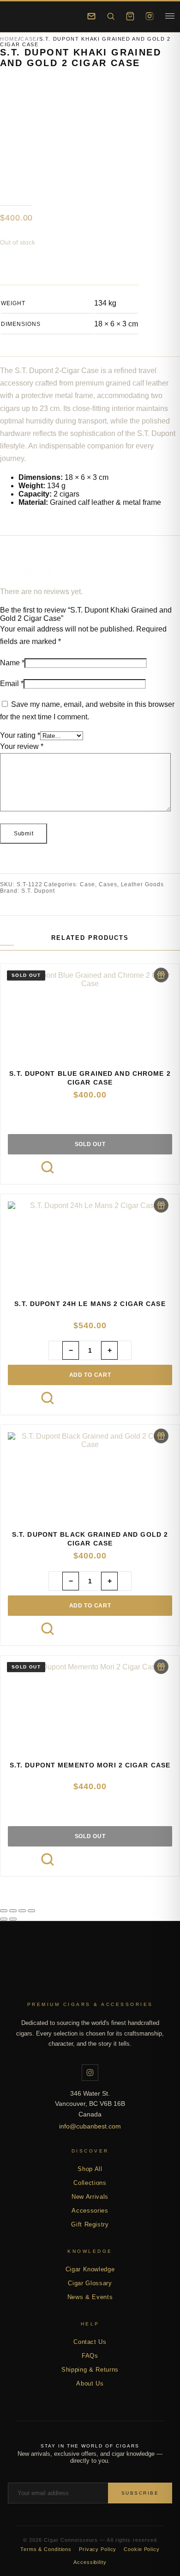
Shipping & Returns (90, 2370)
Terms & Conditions (46, 2549)
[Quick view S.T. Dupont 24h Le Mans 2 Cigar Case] (48, 1398)
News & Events (90, 2297)
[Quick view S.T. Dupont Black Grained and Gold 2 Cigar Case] (48, 1629)
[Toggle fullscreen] (13, 1911)
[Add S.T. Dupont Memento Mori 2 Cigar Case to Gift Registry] (161, 1667)
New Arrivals (90, 2197)
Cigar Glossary (90, 2283)
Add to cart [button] (90, 1375)
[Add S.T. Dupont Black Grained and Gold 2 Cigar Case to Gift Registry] (161, 1436)
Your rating (20, 735)
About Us (90, 2383)
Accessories (90, 2211)
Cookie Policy (141, 2549)
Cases (108, 884)
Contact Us (90, 2342)
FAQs (90, 2356)
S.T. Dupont (38, 891)
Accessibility (90, 2562)
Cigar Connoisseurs (90, 1979)
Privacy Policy (98, 2549)
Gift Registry (90, 2224)
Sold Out (90, 1144)
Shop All (90, 2169)
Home (9, 39)
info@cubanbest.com (90, 2126)
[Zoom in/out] (4, 1911)
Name (12, 663)
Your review (22, 746)
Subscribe (140, 2493)
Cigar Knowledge (90, 2269)
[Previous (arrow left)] (4, 1919)
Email (12, 684)
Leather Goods (142, 884)
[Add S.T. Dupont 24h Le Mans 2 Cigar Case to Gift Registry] (161, 1205)
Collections (90, 2183)
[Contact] (91, 16)
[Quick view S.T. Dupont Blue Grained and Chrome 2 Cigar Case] (48, 1167)
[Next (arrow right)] (13, 1919)
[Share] (22, 1911)
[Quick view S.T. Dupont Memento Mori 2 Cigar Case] (48, 1859)
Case (29, 39)
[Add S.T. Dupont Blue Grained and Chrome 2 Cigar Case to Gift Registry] (161, 975)
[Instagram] (150, 16)
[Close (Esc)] (31, 1911)
